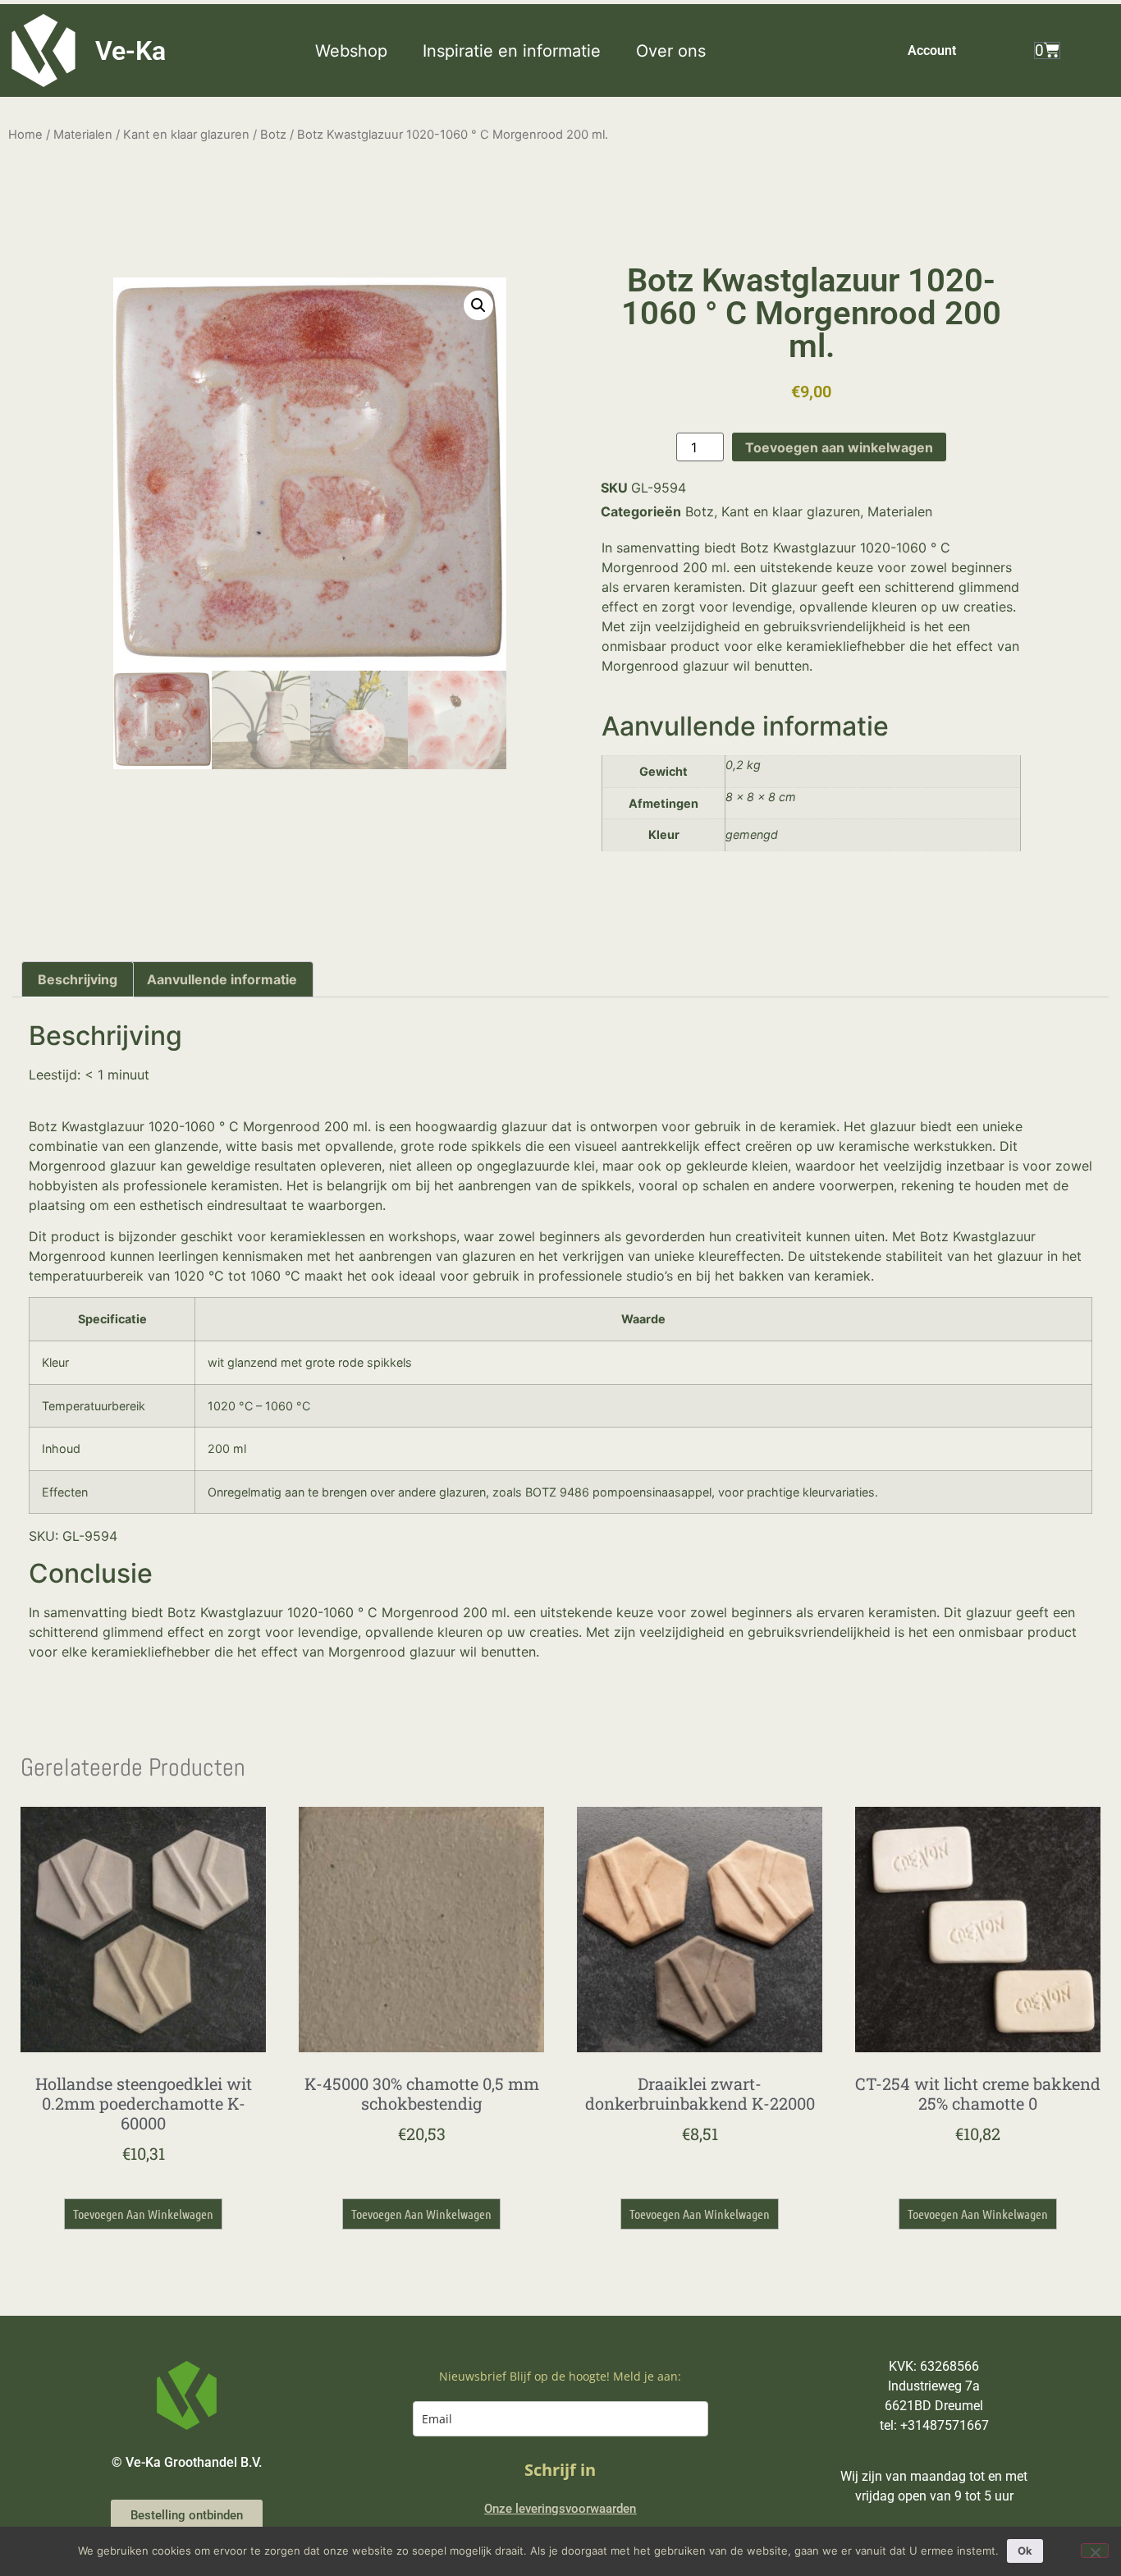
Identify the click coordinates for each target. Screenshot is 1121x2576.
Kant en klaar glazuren (186, 135)
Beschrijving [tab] (78, 979)
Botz (273, 135)
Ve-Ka (130, 51)
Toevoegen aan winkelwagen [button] (143, 2214)
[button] (361, 51)
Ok (1025, 2551)
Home (25, 135)
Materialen (83, 135)
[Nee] (1095, 2551)
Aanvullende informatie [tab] (222, 979)
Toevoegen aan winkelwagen (839, 447)
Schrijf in (560, 2470)
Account (932, 50)
